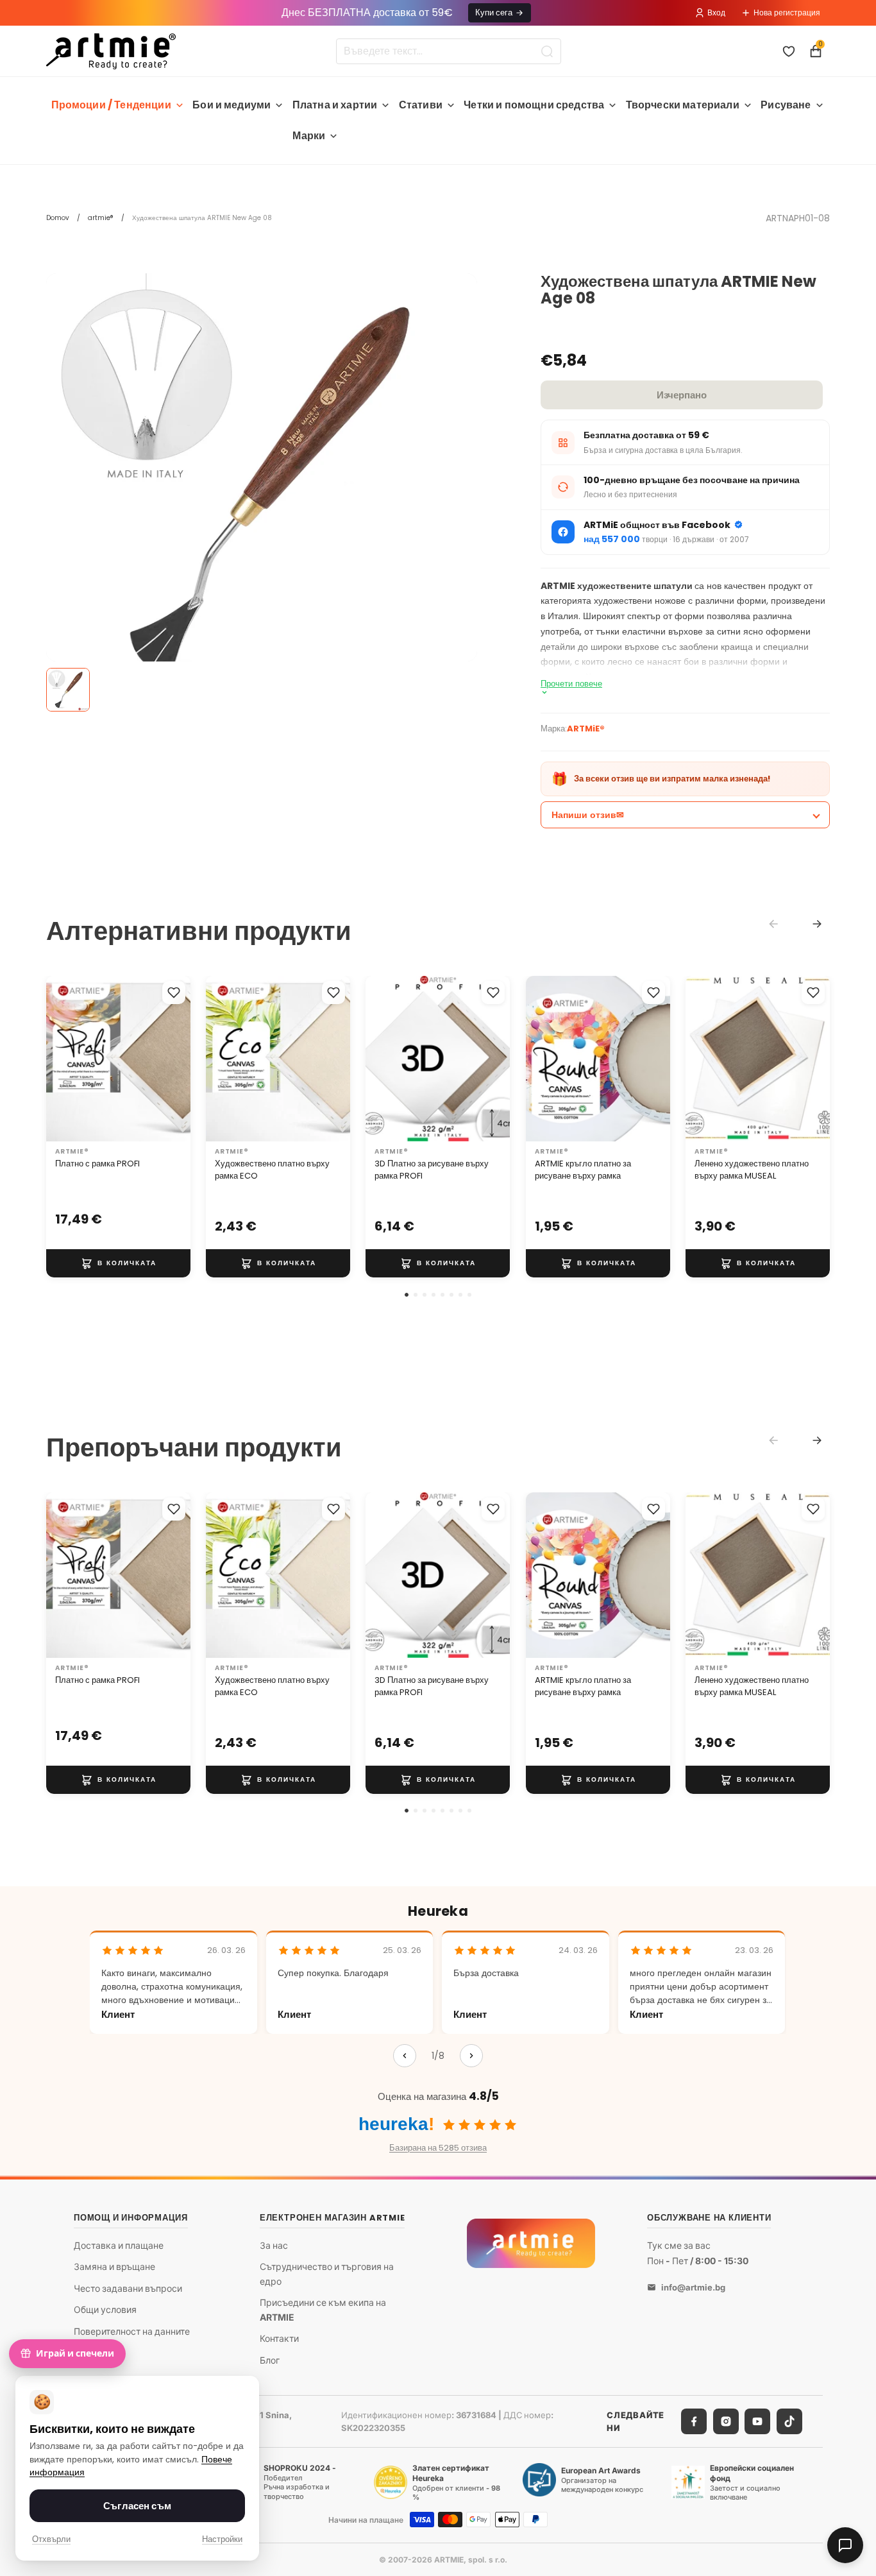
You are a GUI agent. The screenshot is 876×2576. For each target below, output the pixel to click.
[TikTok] (789, 2421)
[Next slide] (817, 924)
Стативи (421, 105)
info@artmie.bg (693, 2287)
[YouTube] (757, 2421)
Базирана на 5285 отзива (438, 2148)
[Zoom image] (262, 489)
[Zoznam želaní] (789, 51)
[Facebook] (694, 2421)
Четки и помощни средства (534, 105)
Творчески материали (683, 105)
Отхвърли (51, 2539)
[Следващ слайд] (176, 1059)
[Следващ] (471, 2056)
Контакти (279, 2338)
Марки (309, 136)
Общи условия (105, 2309)
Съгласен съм (137, 2506)
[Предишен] (405, 2056)
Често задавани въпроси (128, 2288)
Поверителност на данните (132, 2331)
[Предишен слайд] (60, 1059)
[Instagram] (726, 2421)
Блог (270, 2359)
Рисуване (786, 105)
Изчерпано (682, 395)
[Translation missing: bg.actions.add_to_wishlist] (174, 993)
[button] (407, 1295)
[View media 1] (68, 690)
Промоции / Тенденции (111, 105)
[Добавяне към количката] (118, 1263)
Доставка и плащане (119, 2245)
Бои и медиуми (232, 105)
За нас (274, 2245)
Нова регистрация (787, 13)
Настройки (222, 2539)
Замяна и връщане (114, 2266)
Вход (716, 13)
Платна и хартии (335, 105)
